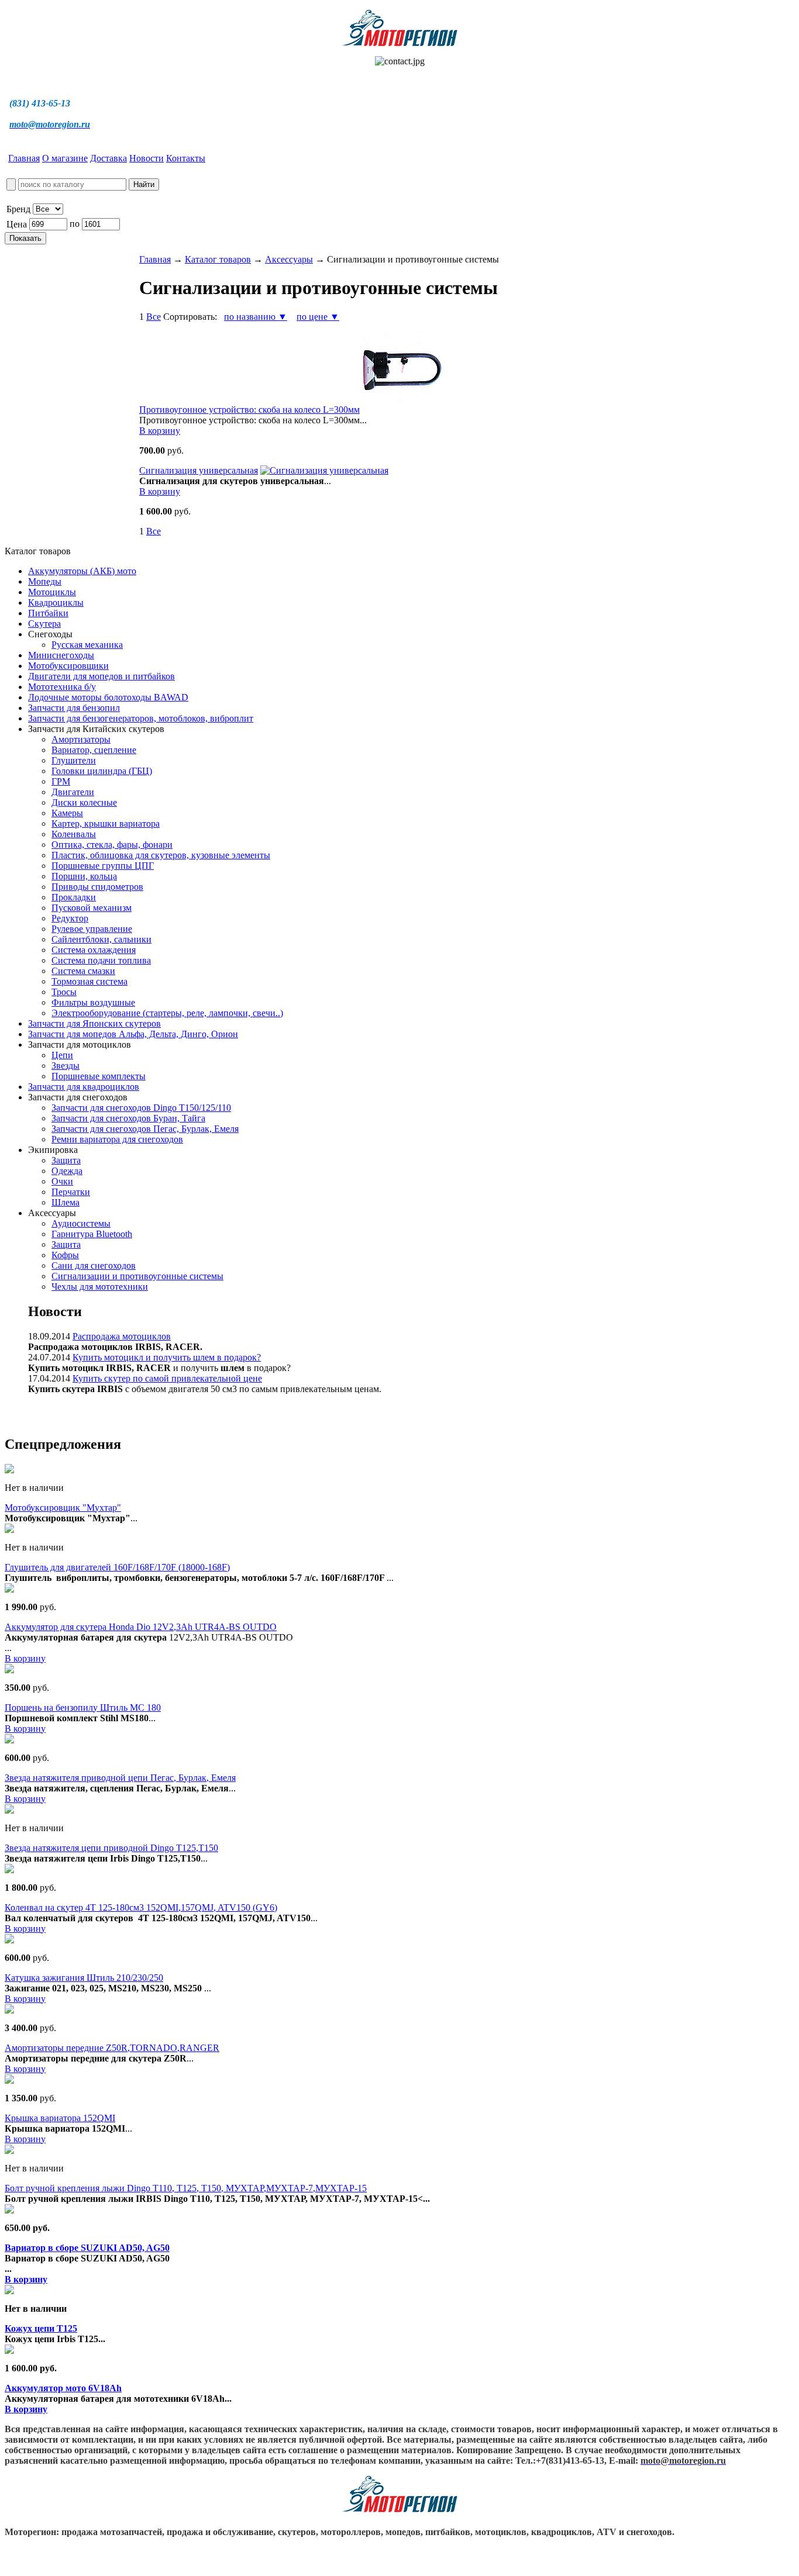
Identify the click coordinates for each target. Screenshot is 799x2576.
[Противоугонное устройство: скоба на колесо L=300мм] (403, 410)
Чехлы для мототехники (100, 1287)
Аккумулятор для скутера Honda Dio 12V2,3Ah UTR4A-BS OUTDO (141, 1627)
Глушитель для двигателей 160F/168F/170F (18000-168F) (117, 1567)
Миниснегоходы (61, 655)
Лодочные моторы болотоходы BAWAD (108, 697)
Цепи (62, 1055)
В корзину (160, 431)
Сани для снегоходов (94, 1265)
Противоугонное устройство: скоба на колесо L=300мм (249, 410)
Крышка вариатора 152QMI (60, 2118)
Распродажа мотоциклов (122, 1336)
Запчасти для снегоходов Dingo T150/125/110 (141, 1108)
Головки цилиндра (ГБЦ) (102, 771)
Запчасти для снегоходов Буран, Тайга (128, 1118)
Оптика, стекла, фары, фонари (112, 845)
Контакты (186, 158)
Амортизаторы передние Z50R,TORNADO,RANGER (112, 2048)
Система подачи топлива (101, 960)
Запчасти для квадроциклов (84, 1087)
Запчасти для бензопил (74, 708)
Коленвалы (74, 834)
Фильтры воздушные (93, 1002)
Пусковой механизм (92, 908)
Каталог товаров (218, 259)
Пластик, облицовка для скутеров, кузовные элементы (161, 855)
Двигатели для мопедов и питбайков (101, 676)
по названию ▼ (256, 317)
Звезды (66, 1066)
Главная (24, 158)
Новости (147, 158)
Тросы (64, 992)
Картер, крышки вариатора (106, 823)
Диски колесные (84, 802)
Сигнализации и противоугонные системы (137, 1276)
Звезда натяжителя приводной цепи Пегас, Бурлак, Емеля (120, 1778)
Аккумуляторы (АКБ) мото (82, 571)
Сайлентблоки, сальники (101, 939)
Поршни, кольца (84, 876)
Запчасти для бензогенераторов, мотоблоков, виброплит (141, 718)
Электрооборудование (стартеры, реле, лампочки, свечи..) (167, 1013)
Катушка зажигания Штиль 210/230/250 (84, 1978)
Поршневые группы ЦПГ (103, 866)
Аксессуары (289, 259)
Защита (66, 1160)
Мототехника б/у (62, 687)
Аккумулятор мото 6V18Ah (63, 2388)
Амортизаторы (81, 739)
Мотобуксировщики (68, 666)
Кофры (65, 1255)
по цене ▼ (318, 317)
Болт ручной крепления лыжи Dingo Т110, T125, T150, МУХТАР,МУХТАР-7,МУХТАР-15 (186, 2188)
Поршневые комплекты (99, 1076)
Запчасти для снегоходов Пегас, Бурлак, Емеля (145, 1129)
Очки (62, 1181)
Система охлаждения (94, 950)
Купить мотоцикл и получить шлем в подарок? (167, 1357)
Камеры (67, 813)
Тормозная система (89, 981)
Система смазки (83, 971)
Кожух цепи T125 (41, 2328)
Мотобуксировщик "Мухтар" (63, 1508)
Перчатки (71, 1192)
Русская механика (87, 645)
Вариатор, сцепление (94, 750)
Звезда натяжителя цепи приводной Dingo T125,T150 (111, 1848)
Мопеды (45, 581)
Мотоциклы (52, 592)
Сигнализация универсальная (199, 470)
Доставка (109, 158)
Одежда (67, 1171)
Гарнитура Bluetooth (92, 1234)
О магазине (65, 158)
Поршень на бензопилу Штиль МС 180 (83, 1707)
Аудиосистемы (81, 1223)
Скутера (44, 624)
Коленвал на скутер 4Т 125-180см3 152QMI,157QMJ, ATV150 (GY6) (141, 1907)
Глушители (74, 760)
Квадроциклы (56, 602)
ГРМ (61, 781)
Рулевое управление (92, 929)
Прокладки (74, 897)
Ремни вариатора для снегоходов (117, 1139)
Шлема (66, 1202)
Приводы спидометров (97, 887)
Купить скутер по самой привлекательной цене (167, 1378)
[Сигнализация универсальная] (324, 470)
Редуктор (70, 918)
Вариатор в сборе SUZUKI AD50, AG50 (87, 2248)
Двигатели (73, 792)
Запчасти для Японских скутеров (94, 1023)
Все (154, 317)
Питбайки (48, 613)
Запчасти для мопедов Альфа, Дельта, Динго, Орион (133, 1034)
